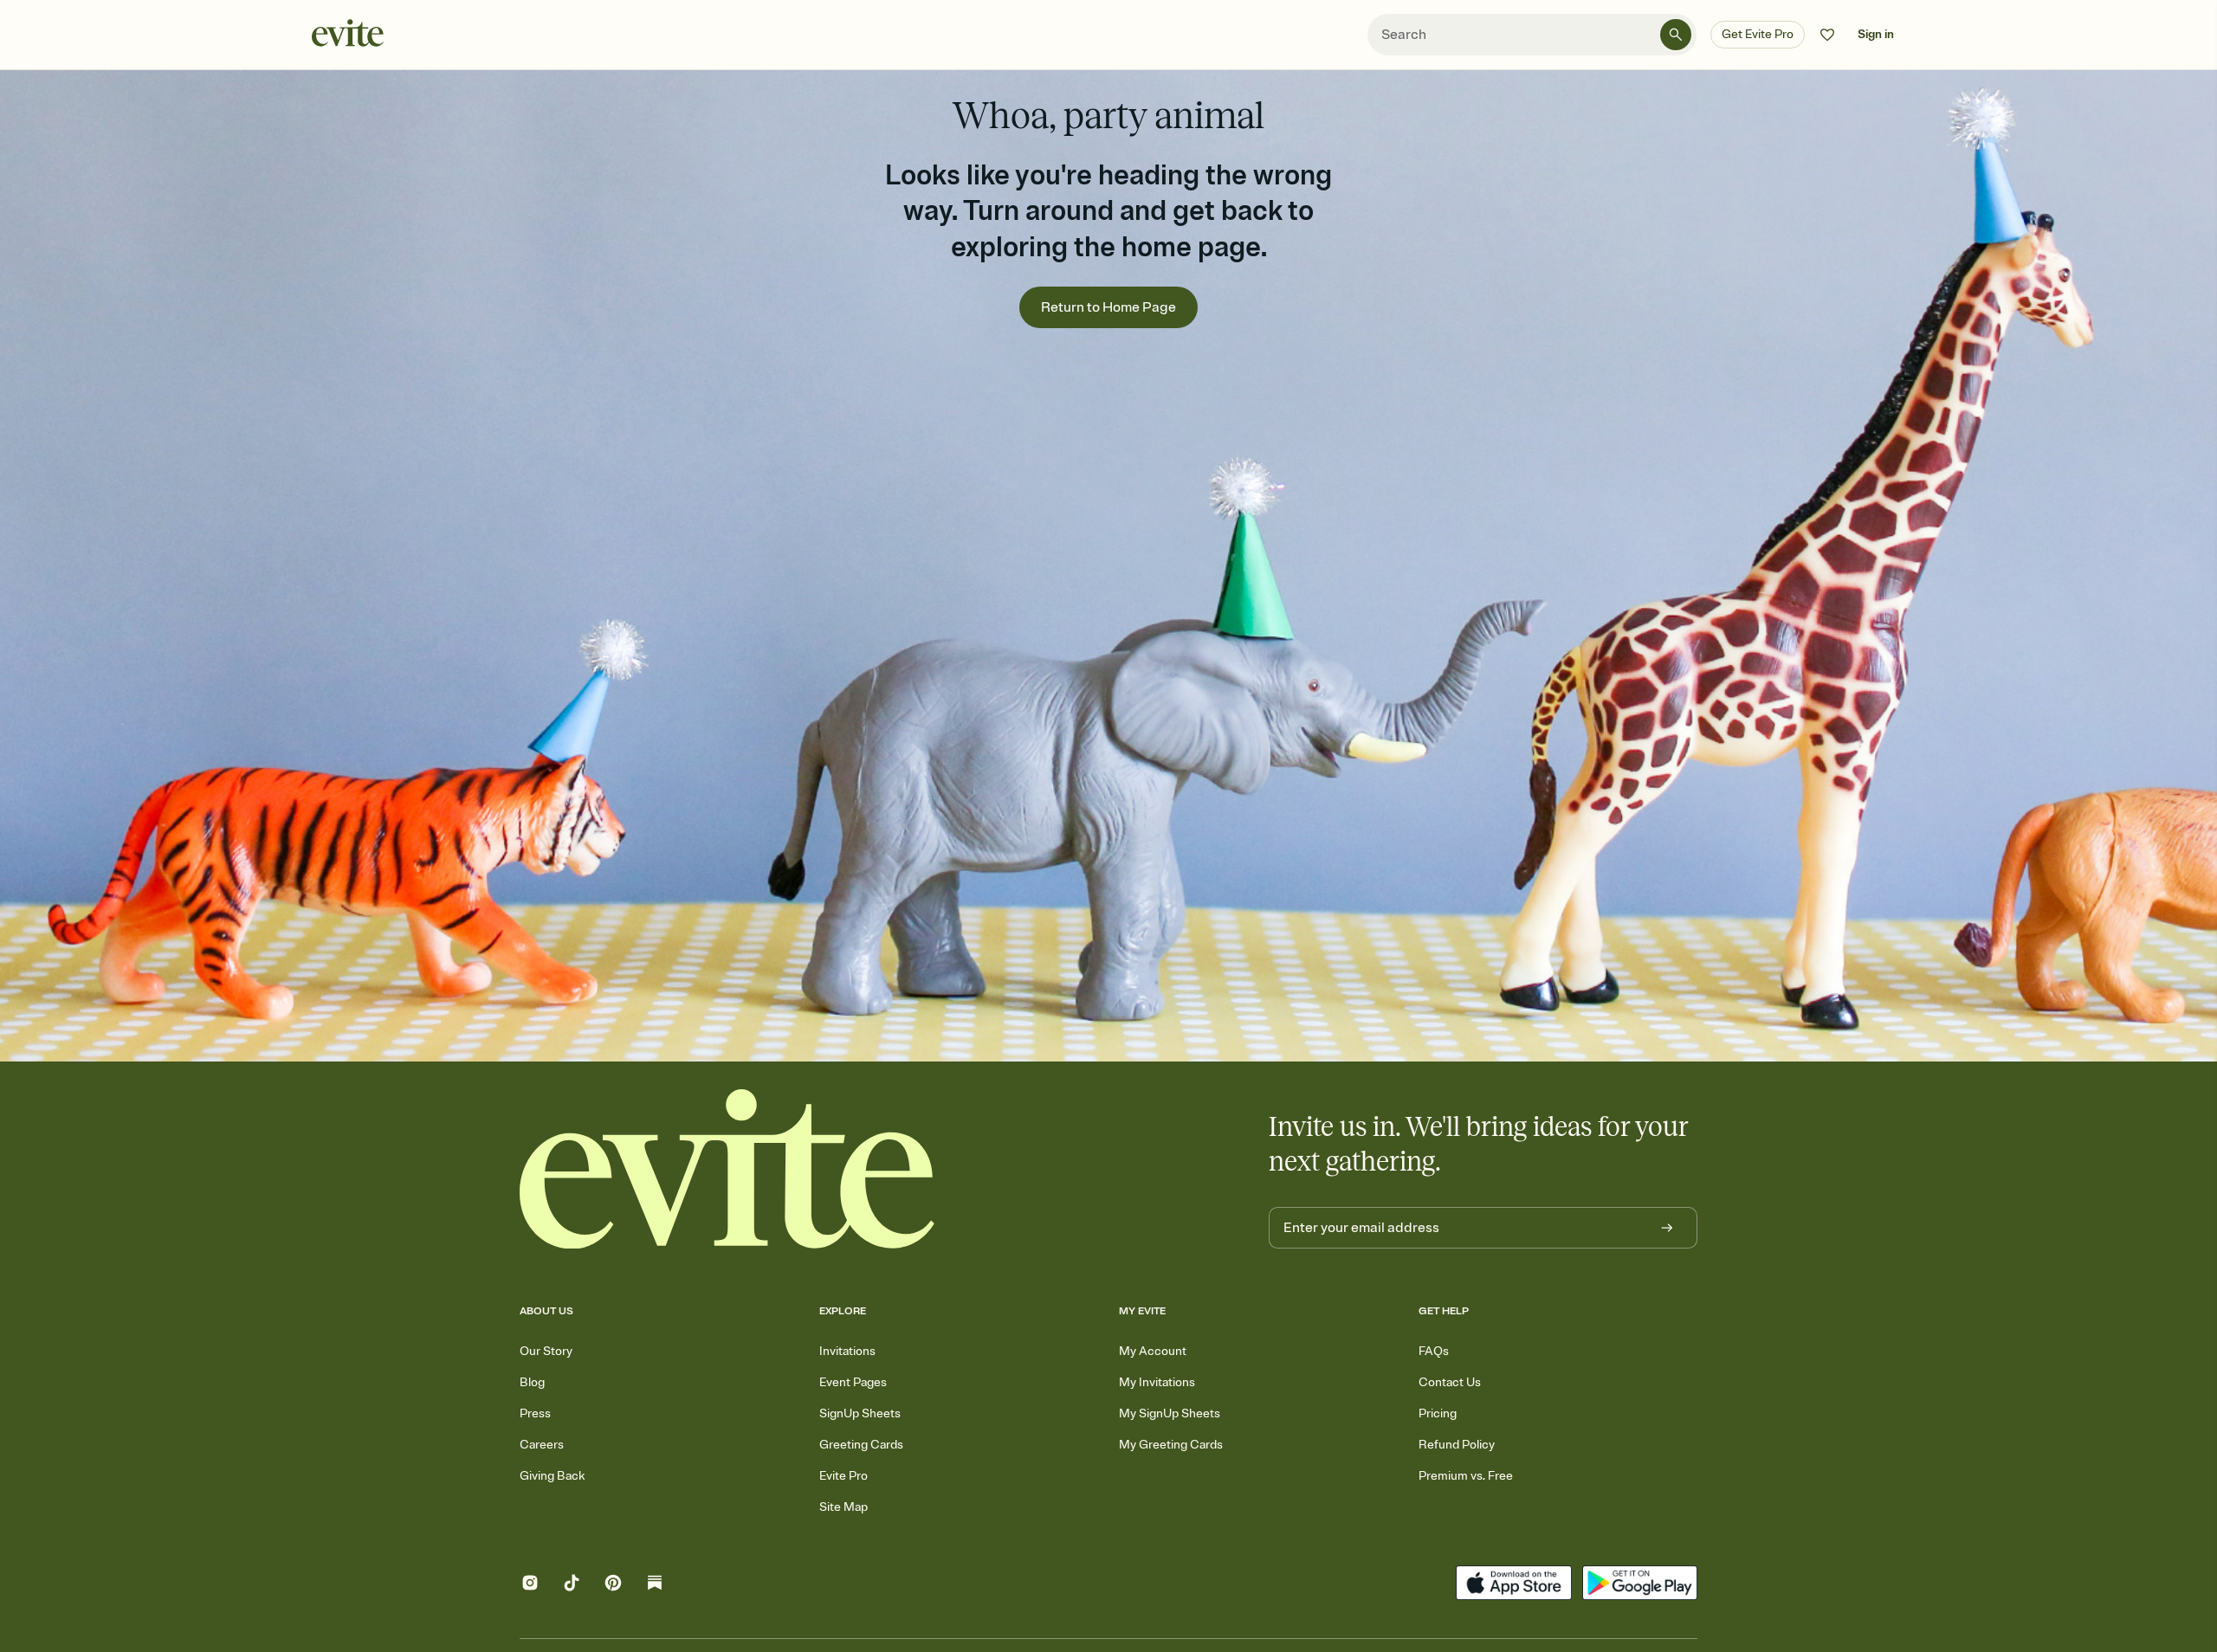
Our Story (546, 1351)
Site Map (843, 1507)
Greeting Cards (861, 1445)
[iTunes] (1513, 1585)
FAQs (1434, 1351)
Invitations (847, 1351)
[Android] (1640, 1585)
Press (535, 1413)
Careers (542, 1445)
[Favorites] (1827, 35)
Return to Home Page (1108, 307)
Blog (532, 1382)
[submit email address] (1667, 1228)
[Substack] (655, 1585)
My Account (1153, 1351)
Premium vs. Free (1466, 1476)
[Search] (1676, 35)
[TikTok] (572, 1585)
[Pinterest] (613, 1585)
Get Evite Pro (1758, 34)
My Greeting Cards (1171, 1445)
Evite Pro (843, 1476)
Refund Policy (1457, 1445)
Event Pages (853, 1382)
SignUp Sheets (860, 1413)
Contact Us (1450, 1382)
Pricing (1438, 1413)
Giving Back (552, 1476)
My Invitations (1157, 1382)
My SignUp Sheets (1170, 1413)
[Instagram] (530, 1585)
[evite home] (727, 1169)
